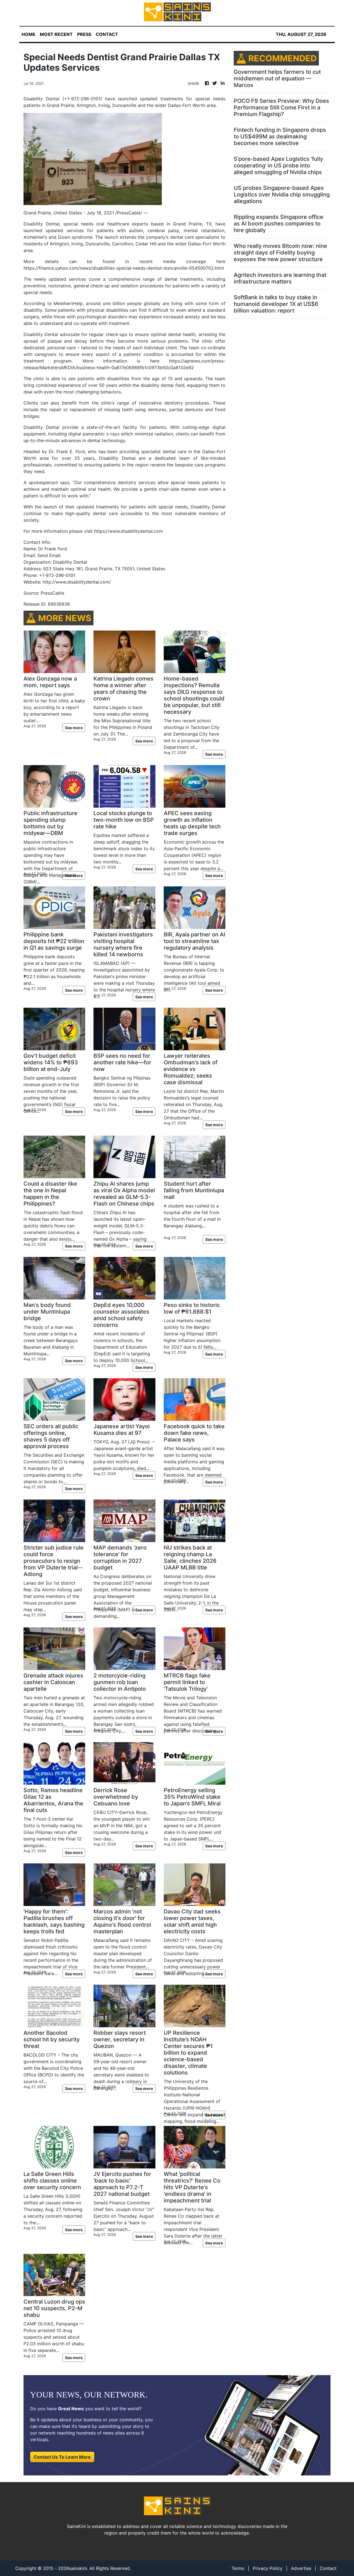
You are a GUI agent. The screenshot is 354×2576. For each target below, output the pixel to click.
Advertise (301, 2568)
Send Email (49, 555)
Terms (238, 2568)
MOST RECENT (56, 34)
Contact (328, 2568)
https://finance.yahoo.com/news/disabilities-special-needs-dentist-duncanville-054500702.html (124, 268)
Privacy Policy (268, 2568)
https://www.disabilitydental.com (128, 531)
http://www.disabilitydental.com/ (77, 582)
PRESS (84, 34)
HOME (28, 34)
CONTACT (107, 34)
